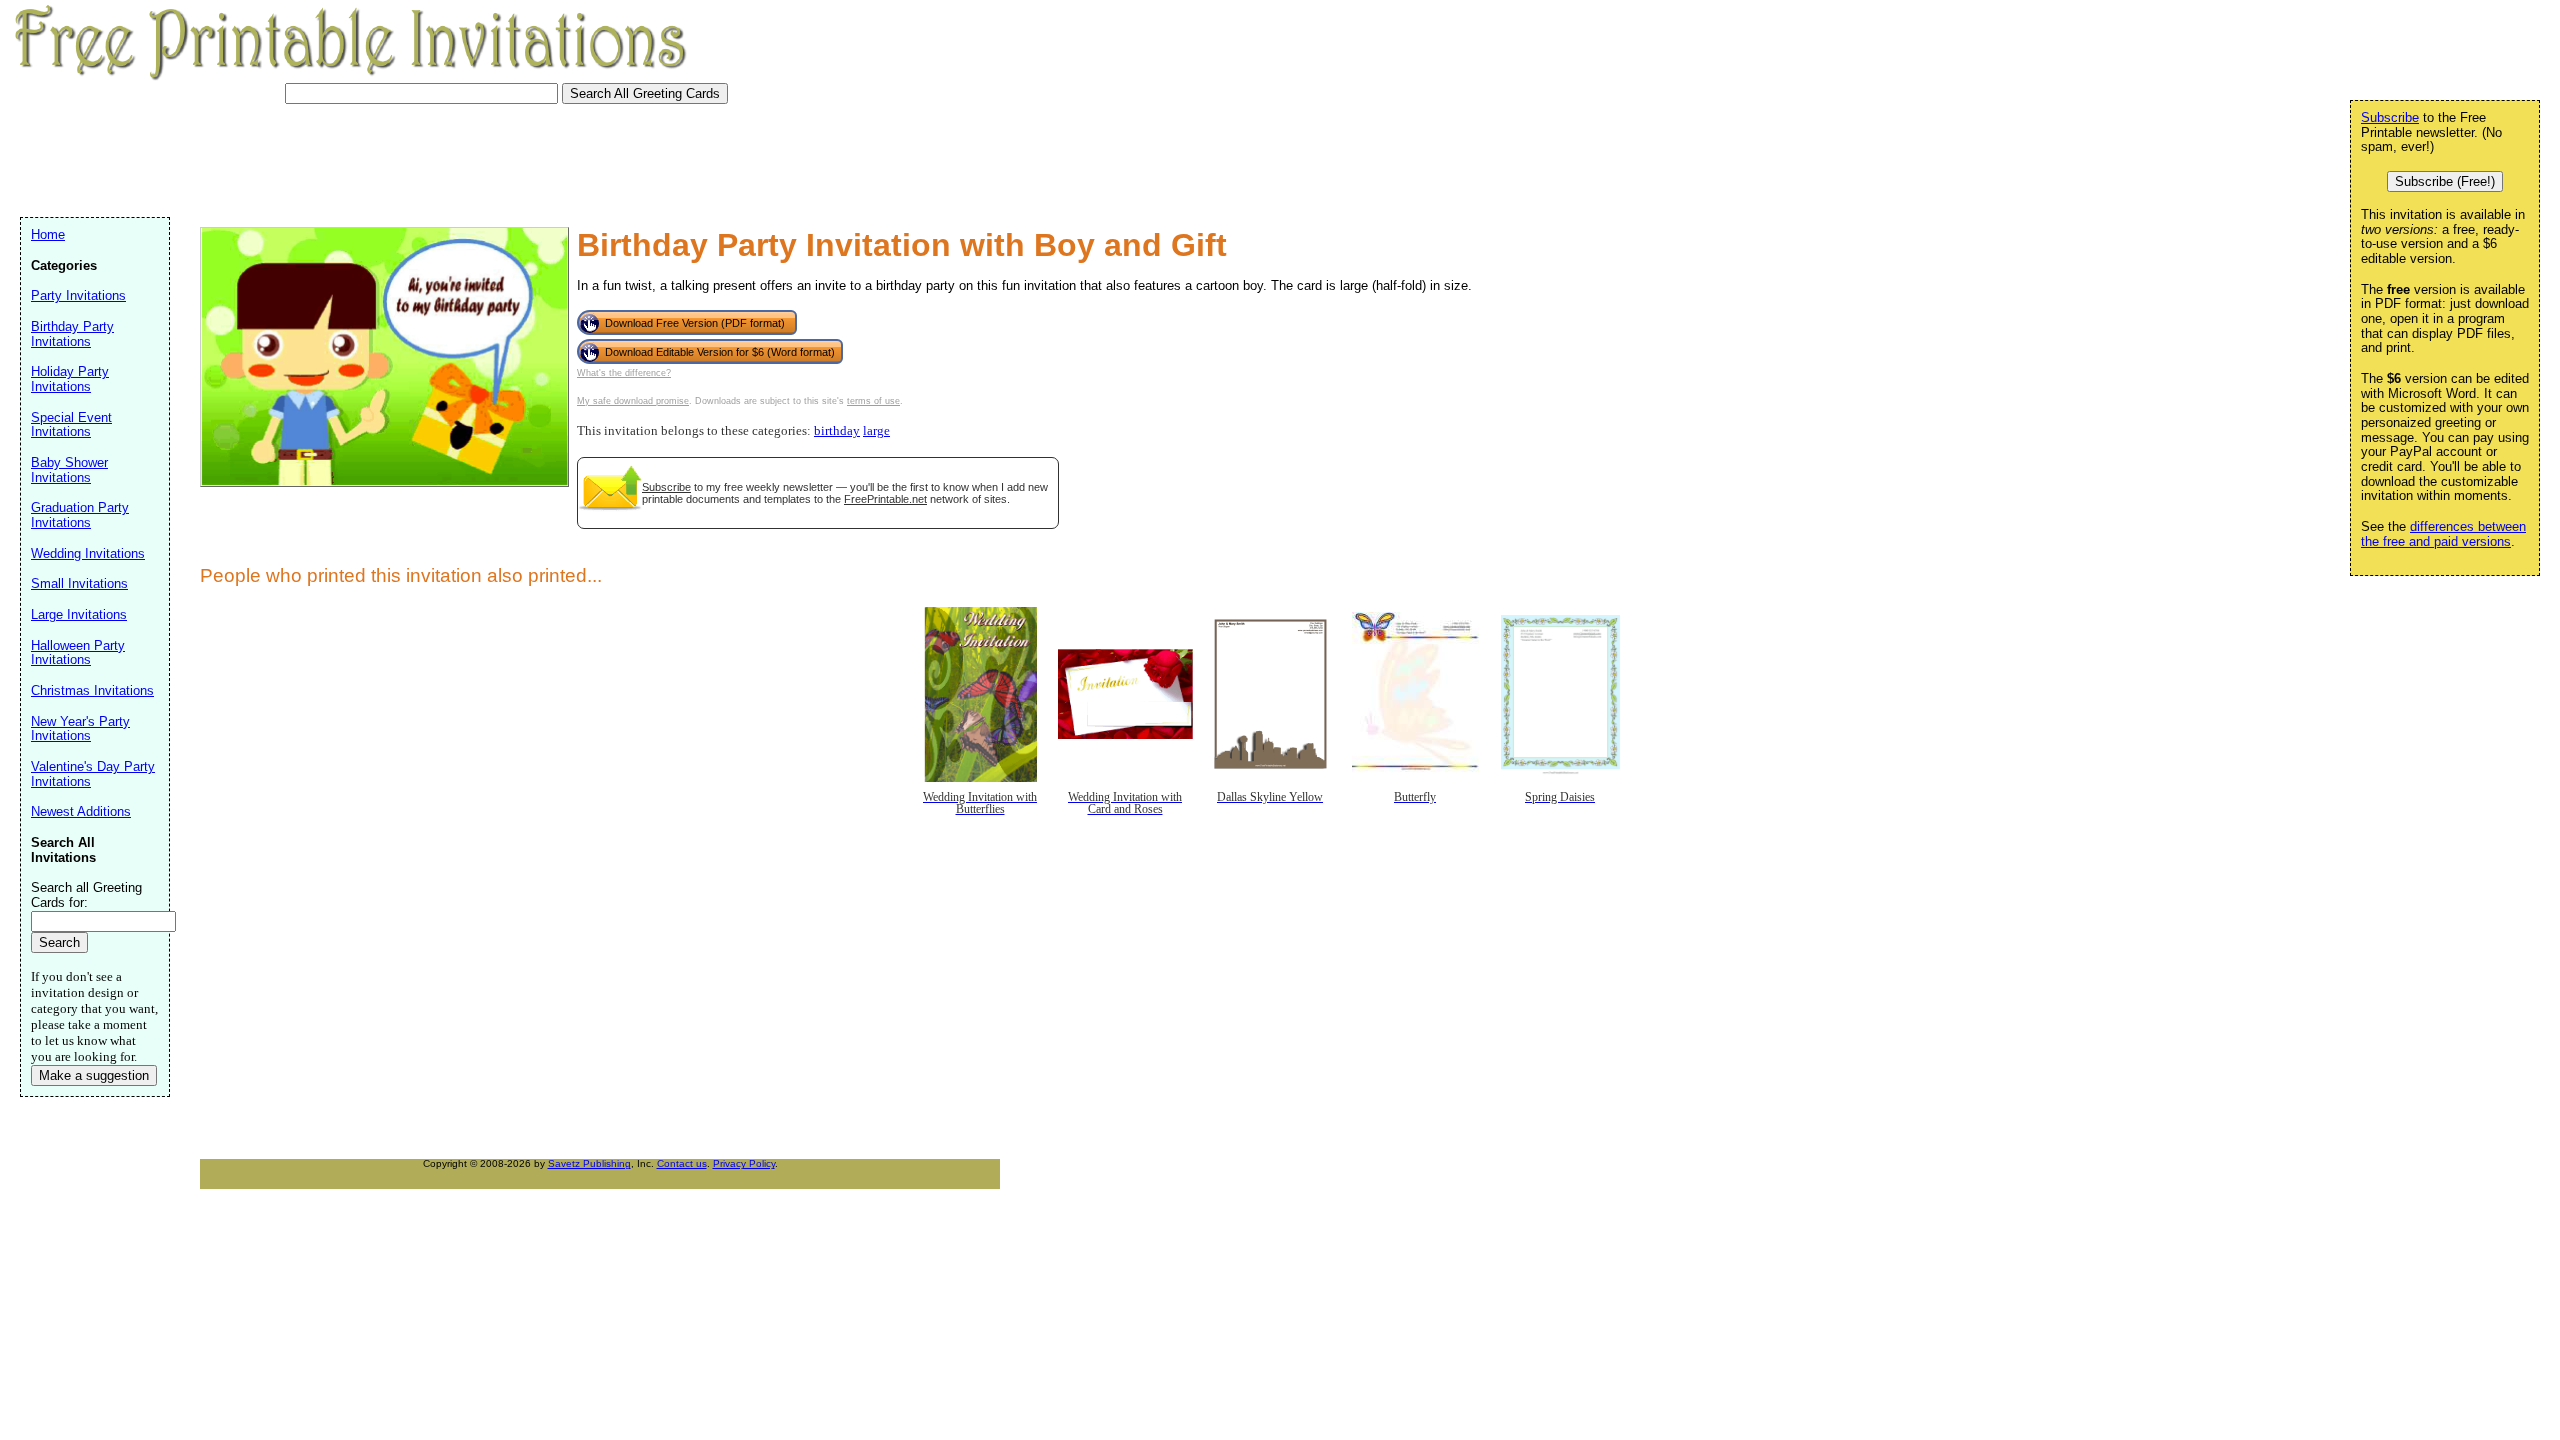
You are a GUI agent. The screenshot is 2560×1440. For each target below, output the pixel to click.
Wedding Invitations (88, 553)
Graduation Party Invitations (80, 515)
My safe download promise (633, 401)
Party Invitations (78, 295)
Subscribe (666, 487)
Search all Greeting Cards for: (86, 895)
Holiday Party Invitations (70, 379)
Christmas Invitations (92, 690)
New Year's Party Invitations (80, 729)
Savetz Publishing (589, 1163)
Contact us (682, 1163)
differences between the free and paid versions (2443, 534)
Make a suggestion (94, 1075)
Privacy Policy (744, 1163)
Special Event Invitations (71, 425)
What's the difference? (624, 373)
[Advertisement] (384, 158)
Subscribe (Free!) (2445, 181)
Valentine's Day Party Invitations (93, 774)
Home (48, 234)
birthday (837, 431)
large (876, 431)
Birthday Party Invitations (72, 334)
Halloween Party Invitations (78, 653)
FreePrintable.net (885, 499)
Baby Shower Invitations (69, 470)
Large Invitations (79, 614)
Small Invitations (79, 583)
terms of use (873, 401)
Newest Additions (81, 811)
